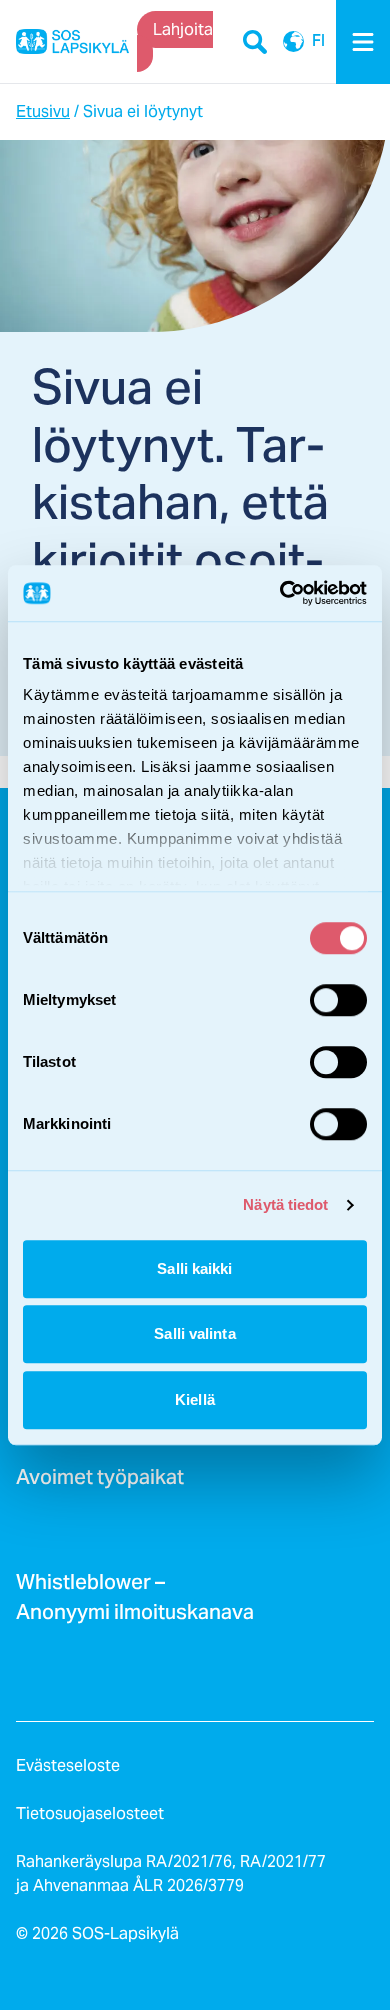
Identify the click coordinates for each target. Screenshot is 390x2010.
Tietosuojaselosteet (90, 1813)
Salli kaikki (194, 1268)
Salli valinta (194, 1333)
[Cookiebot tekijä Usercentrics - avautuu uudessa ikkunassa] (280, 593)
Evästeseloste (68, 1765)
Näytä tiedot (285, 1204)
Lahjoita (183, 29)
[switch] (338, 1000)
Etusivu (43, 111)
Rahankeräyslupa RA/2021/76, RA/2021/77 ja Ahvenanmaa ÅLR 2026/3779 (171, 1873)
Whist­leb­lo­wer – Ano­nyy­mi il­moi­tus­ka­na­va (135, 1603)
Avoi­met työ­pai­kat (100, 1483)
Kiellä (195, 1399)
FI (293, 42)
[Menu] (363, 42)
